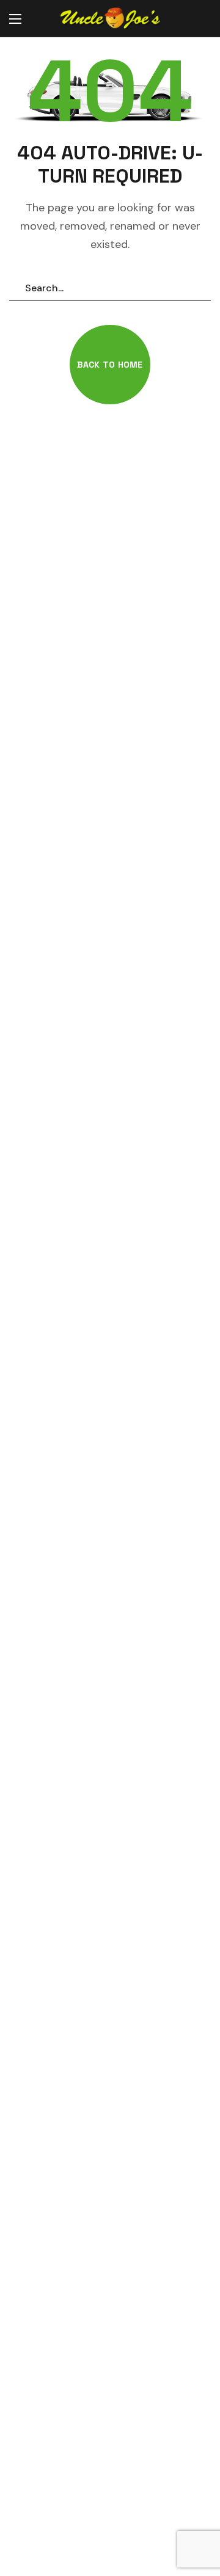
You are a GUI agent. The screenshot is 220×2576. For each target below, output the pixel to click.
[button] (199, 19)
